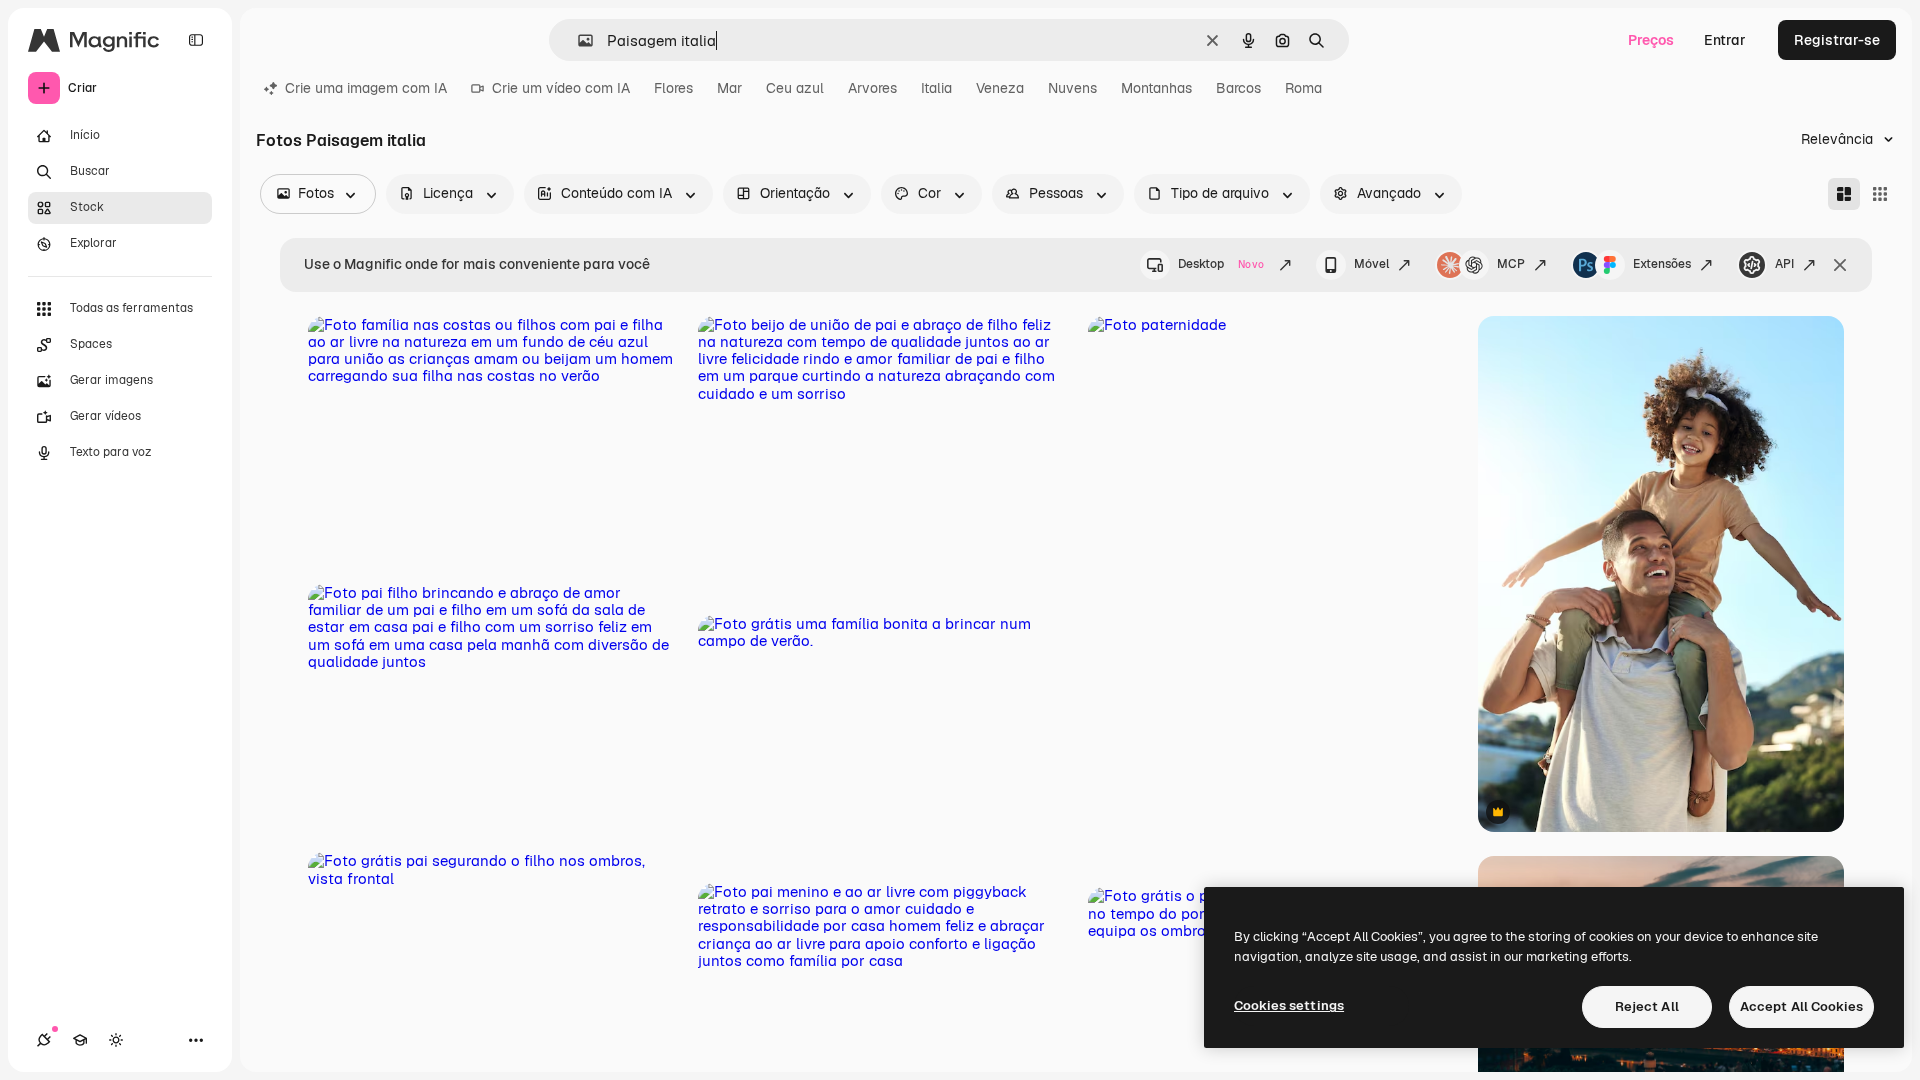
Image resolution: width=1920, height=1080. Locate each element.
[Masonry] (1844, 194)
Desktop (1221, 264)
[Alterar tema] (116, 1040)
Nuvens (1072, 88)
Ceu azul (795, 88)
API (1784, 264)
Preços (1651, 40)
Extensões (1662, 264)
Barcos (1238, 88)
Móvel (1371, 264)
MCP (1511, 264)
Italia (936, 88)
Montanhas (1156, 88)
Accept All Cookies (1801, 1006)
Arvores (872, 88)
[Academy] (80, 1040)
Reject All (1647, 1006)
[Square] (1880, 194)
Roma (1303, 88)
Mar (729, 88)
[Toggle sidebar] (196, 40)
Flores (673, 88)
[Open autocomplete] (577, 40)
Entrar (1725, 40)
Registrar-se (1837, 40)
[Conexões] (44, 1040)
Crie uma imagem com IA (366, 88)
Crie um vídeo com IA (561, 88)
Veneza (1000, 88)
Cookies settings (1289, 1005)
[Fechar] (1840, 265)
